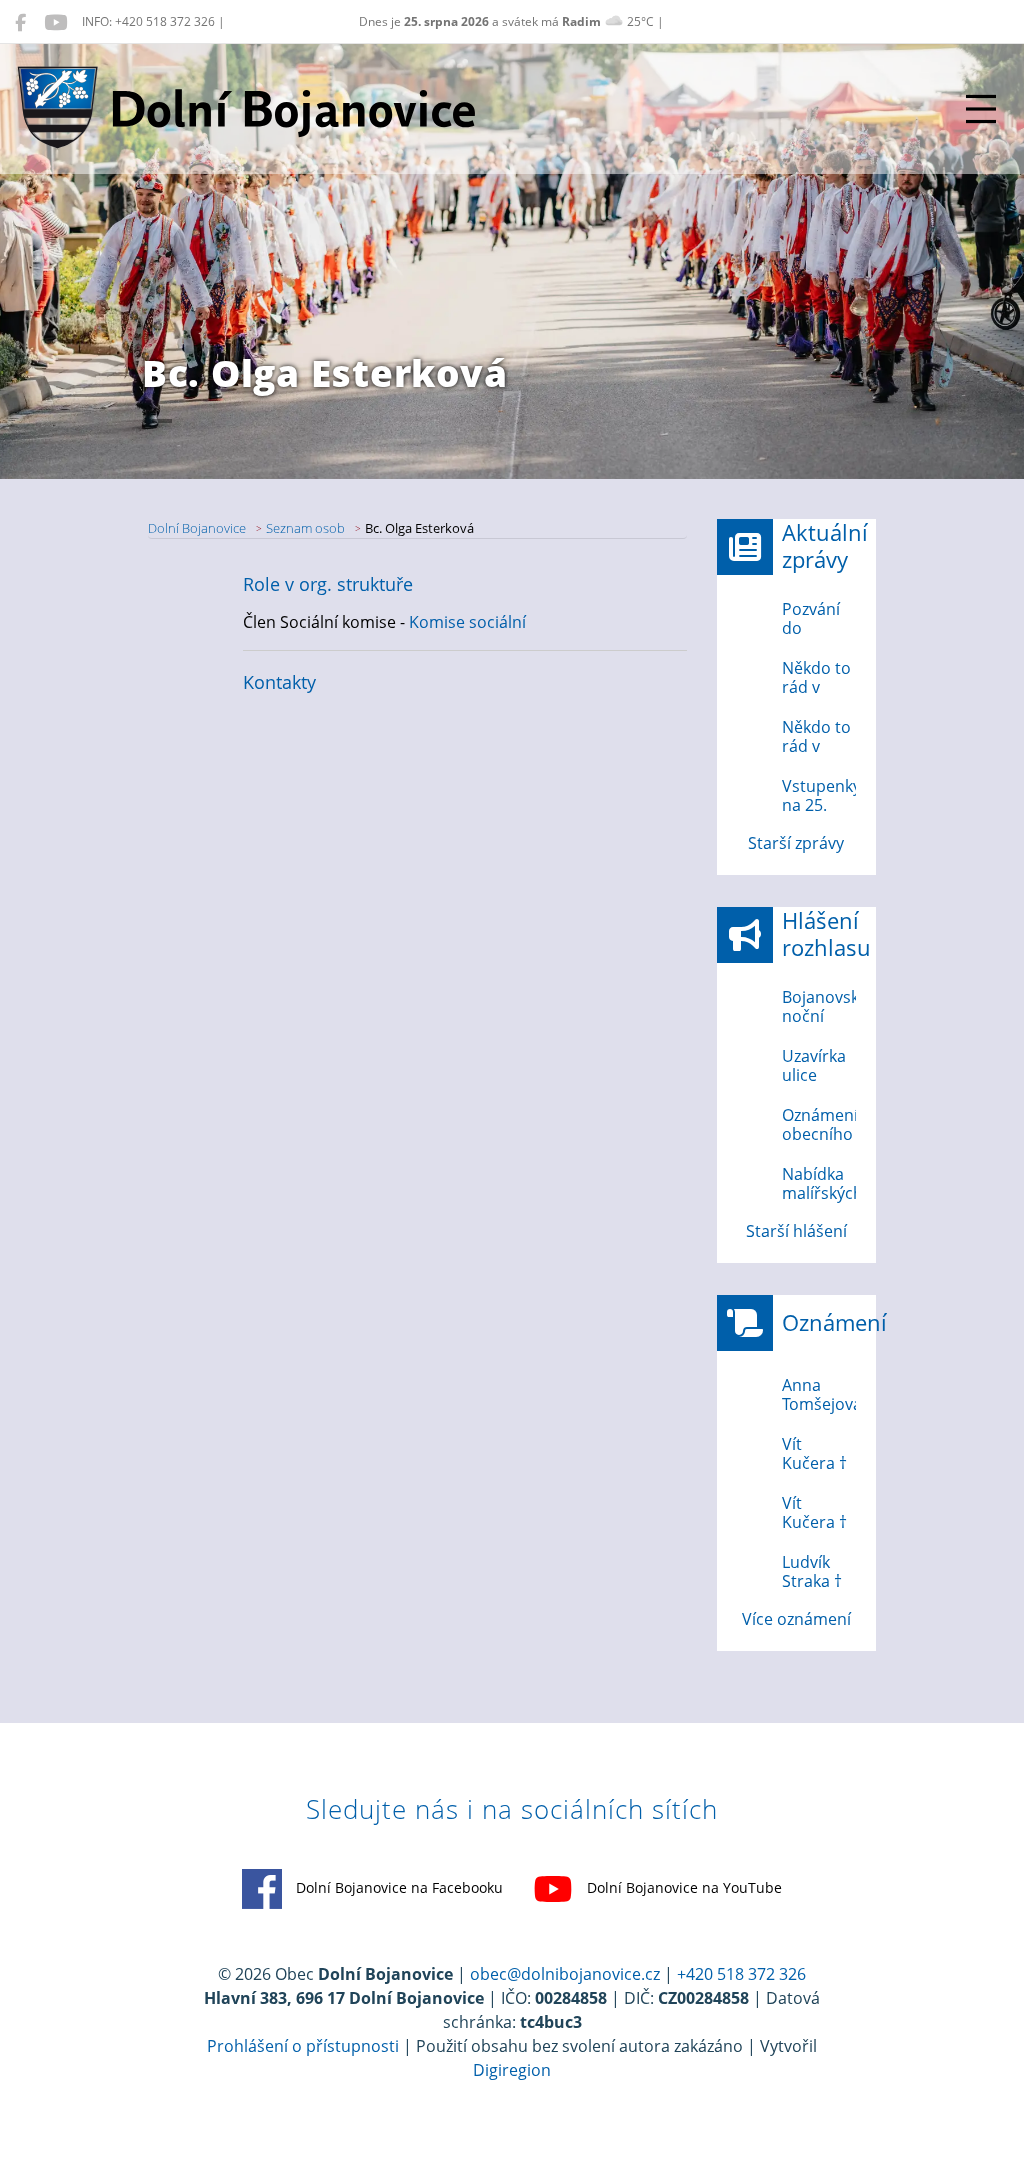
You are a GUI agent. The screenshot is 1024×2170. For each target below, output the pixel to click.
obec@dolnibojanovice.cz (565, 1974)
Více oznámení (796, 1619)
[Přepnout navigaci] (981, 109)
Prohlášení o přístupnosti (303, 2046)
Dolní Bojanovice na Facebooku (397, 1887)
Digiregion (512, 2070)
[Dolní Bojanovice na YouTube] (55, 22)
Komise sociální (467, 622)
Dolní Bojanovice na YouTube (682, 1887)
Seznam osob (305, 528)
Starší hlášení (796, 1231)
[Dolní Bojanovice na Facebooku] (20, 22)
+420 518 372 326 (741, 1974)
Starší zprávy (796, 843)
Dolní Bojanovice (197, 528)
